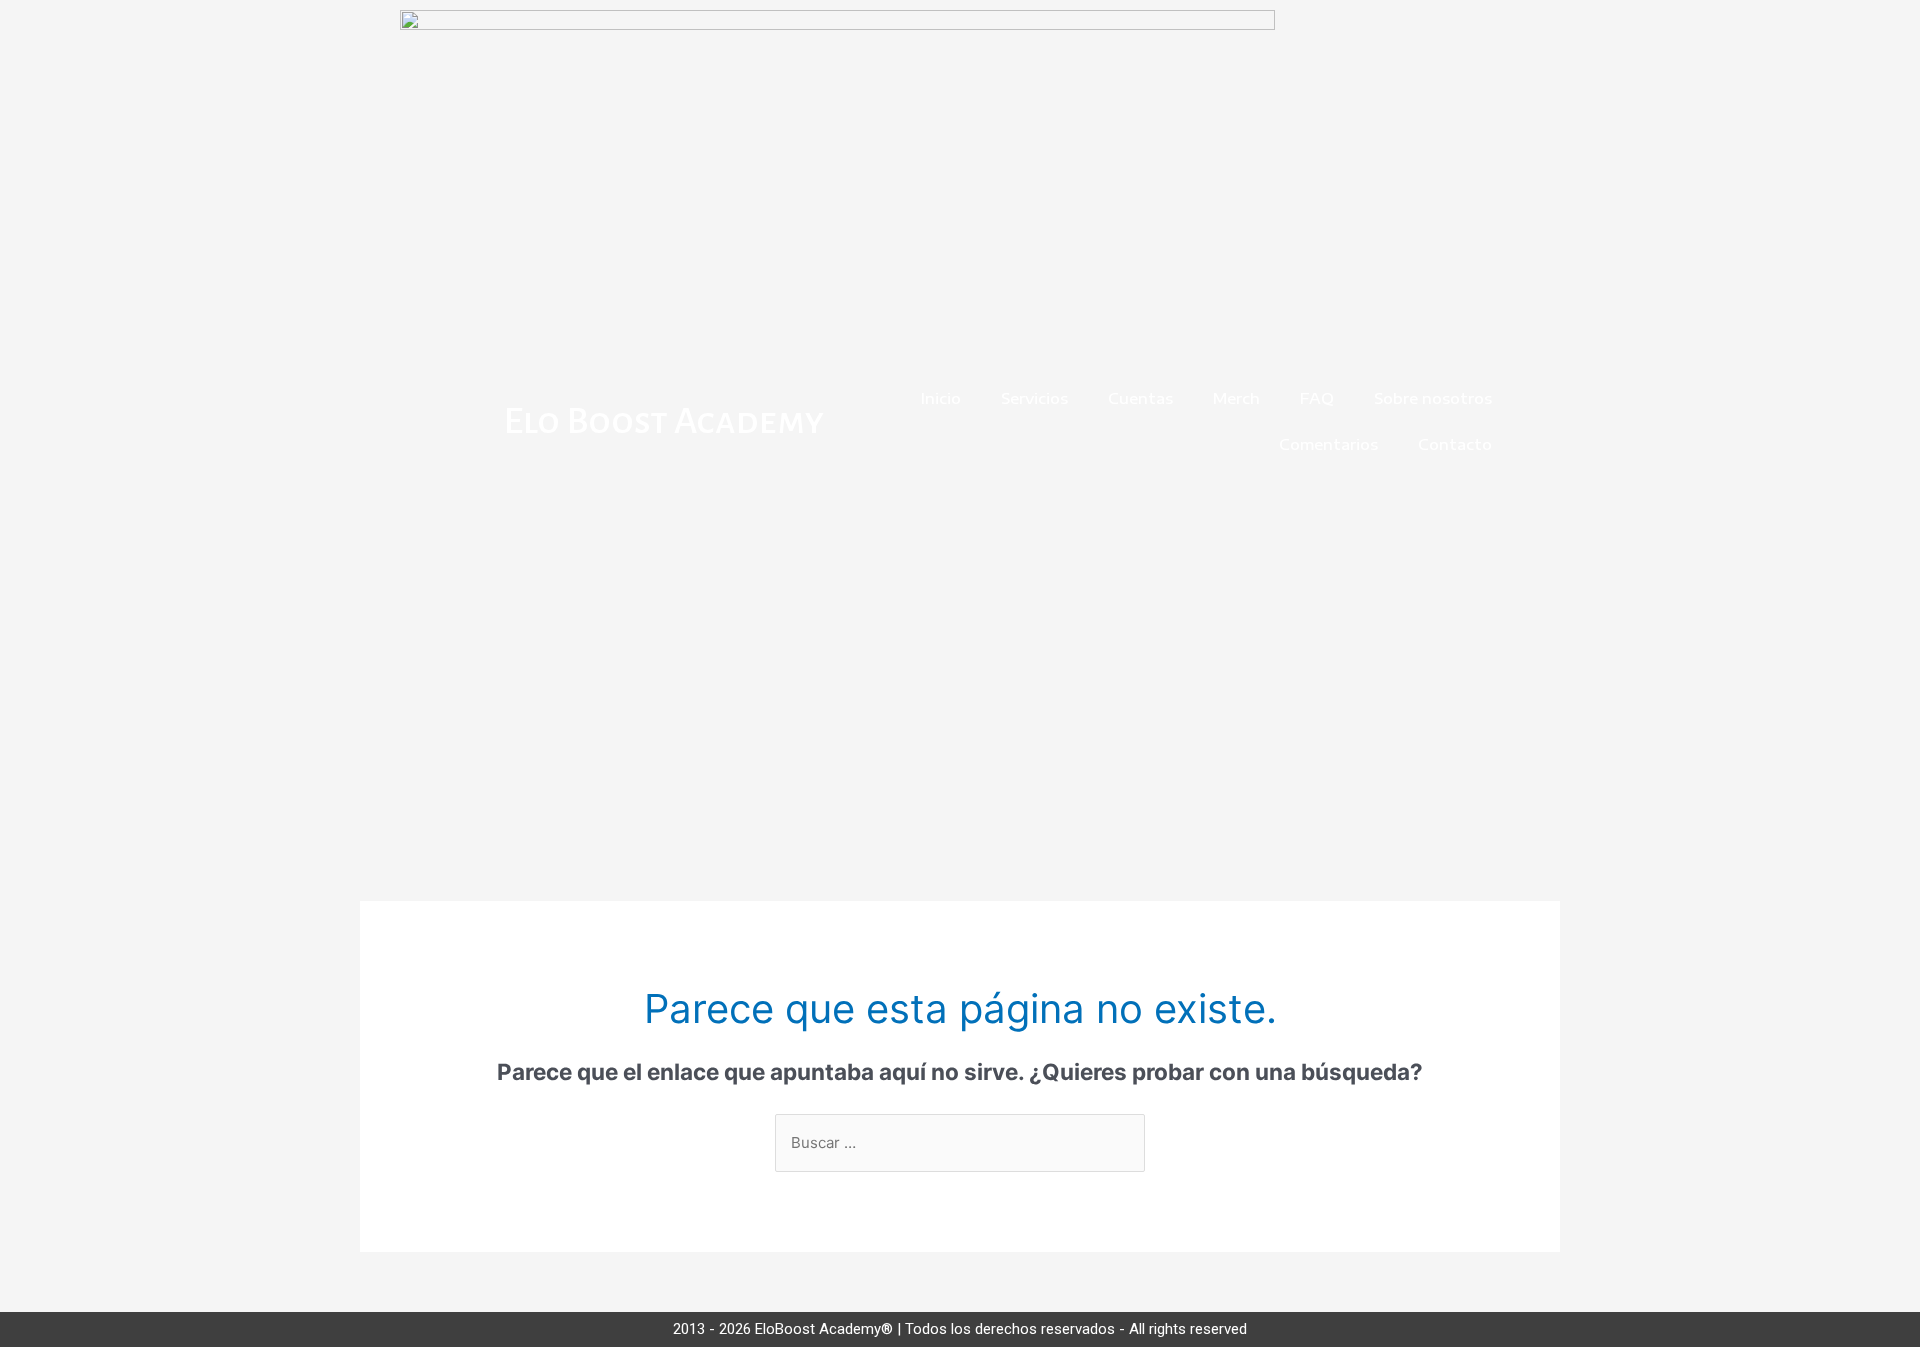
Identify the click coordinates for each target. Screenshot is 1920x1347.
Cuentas (1140, 398)
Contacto (1455, 444)
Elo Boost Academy (663, 421)
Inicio (941, 398)
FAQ (1317, 398)
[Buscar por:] (960, 1142)
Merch (1236, 398)
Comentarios (1328, 444)
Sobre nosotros (1433, 398)
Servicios (1034, 398)
